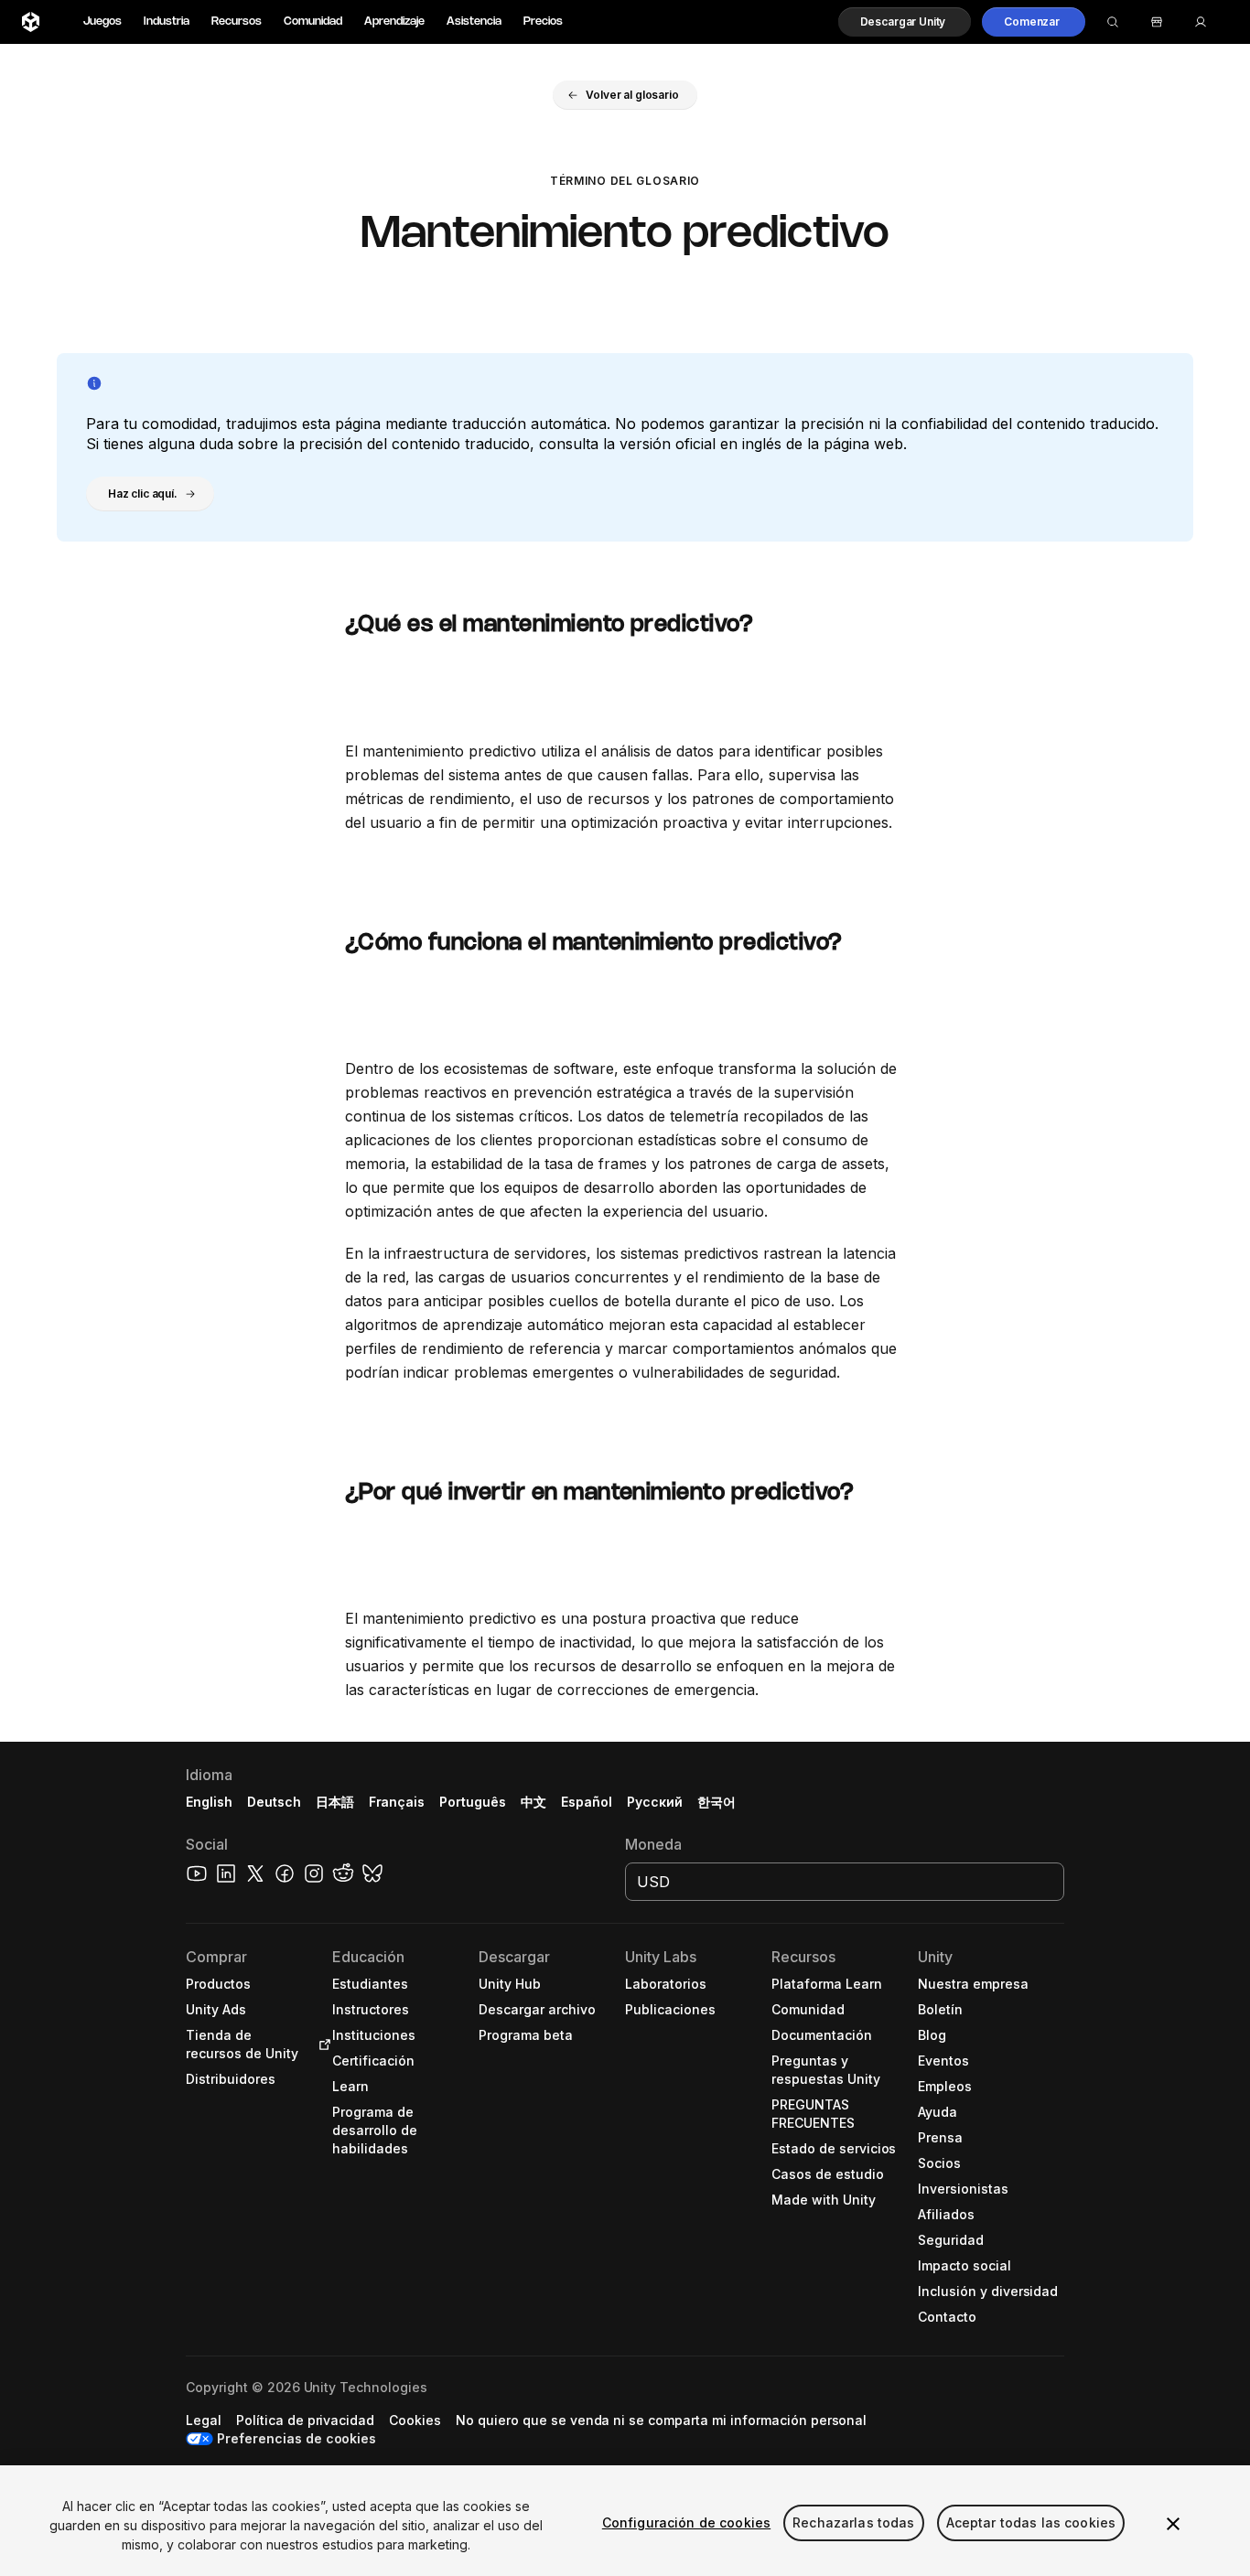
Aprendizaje (394, 21)
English (209, 1802)
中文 (533, 1802)
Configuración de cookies (686, 2522)
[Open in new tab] (321, 2045)
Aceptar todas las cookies (1031, 2522)
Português (473, 1802)
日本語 (335, 1802)
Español (587, 1802)
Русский (655, 1802)
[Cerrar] (1173, 2524)
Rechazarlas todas (853, 2522)
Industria (167, 21)
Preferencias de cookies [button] (296, 2438)
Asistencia (474, 21)
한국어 (717, 1802)
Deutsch (274, 1802)
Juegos (102, 21)
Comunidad (313, 21)
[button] (905, 22)
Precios (543, 21)
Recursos (237, 21)
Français (397, 1802)
